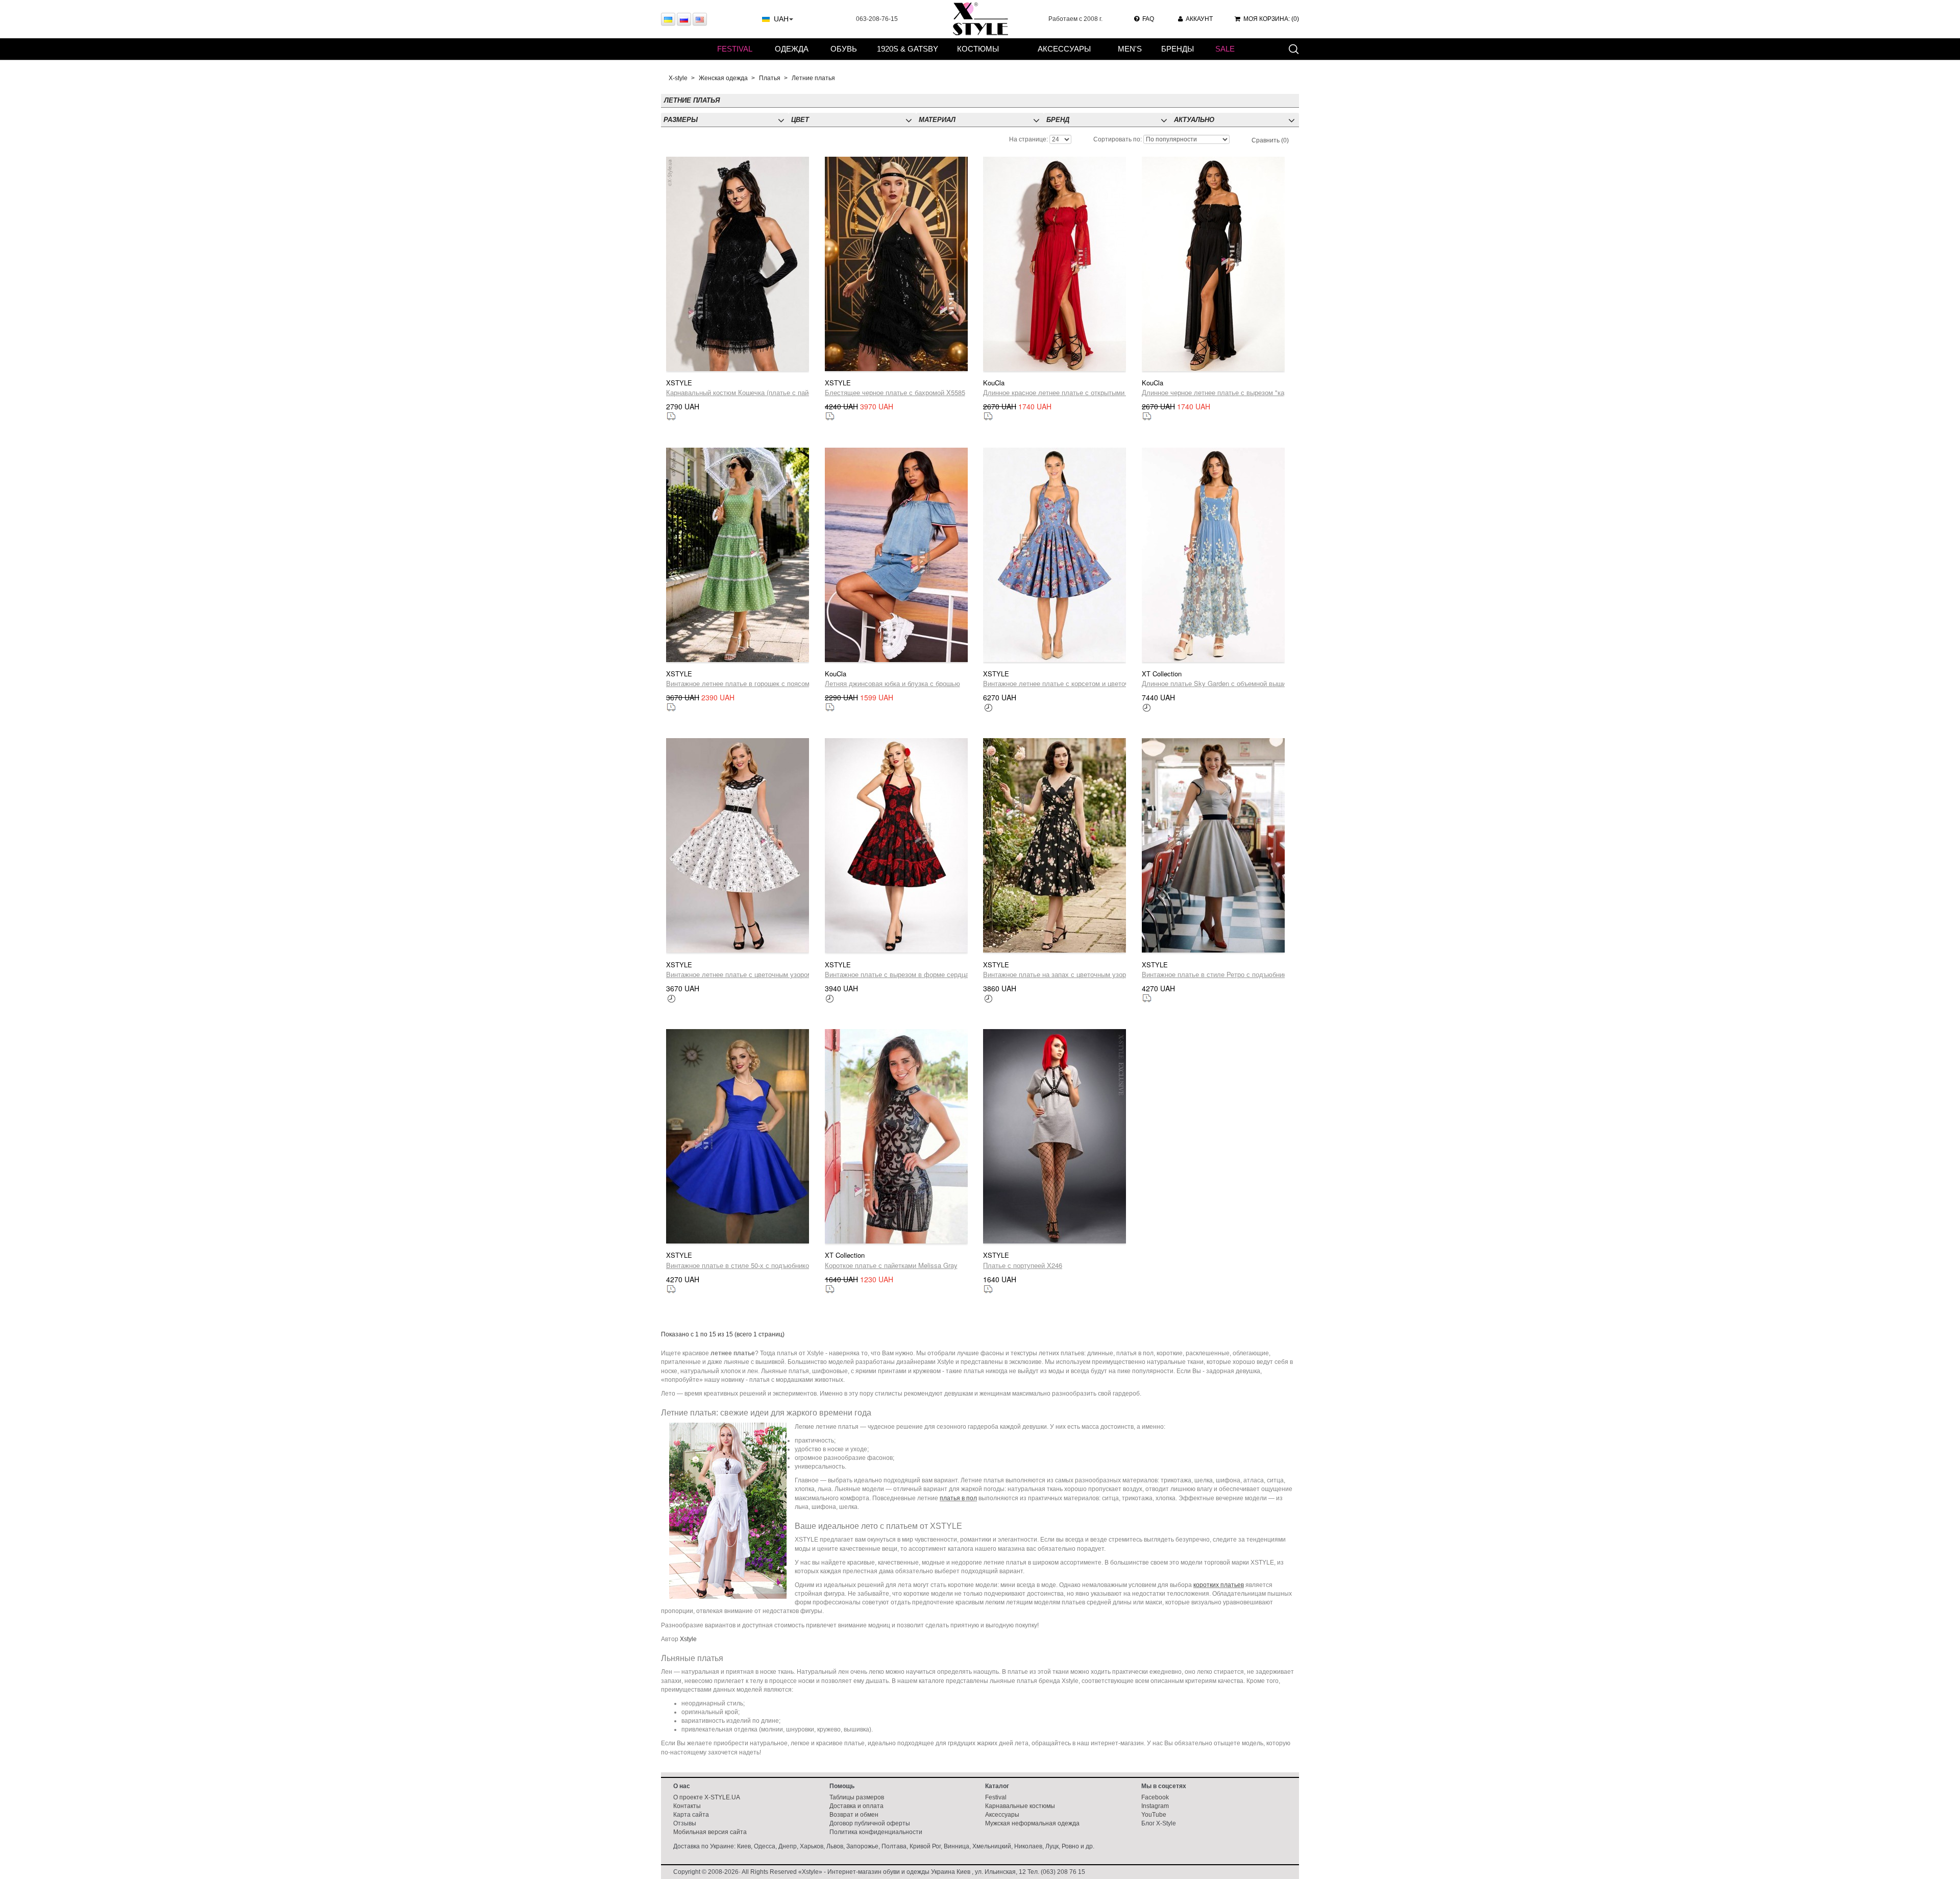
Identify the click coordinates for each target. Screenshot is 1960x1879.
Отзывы (685, 1823)
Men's (1130, 49)
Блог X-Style (1159, 1823)
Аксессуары (1064, 49)
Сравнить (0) (1270, 140)
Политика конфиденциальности (876, 1832)
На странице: (1028, 139)
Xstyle (688, 1639)
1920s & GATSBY (908, 49)
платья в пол (958, 1498)
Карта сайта (691, 1815)
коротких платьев (1219, 1585)
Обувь (844, 49)
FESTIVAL (735, 49)
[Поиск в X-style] (1293, 48)
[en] (700, 19)
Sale (1225, 49)
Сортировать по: (1118, 139)
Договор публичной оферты (870, 1823)
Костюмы (978, 49)
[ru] (684, 19)
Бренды (1178, 49)
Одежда (792, 49)
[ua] (668, 19)
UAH (781, 19)
